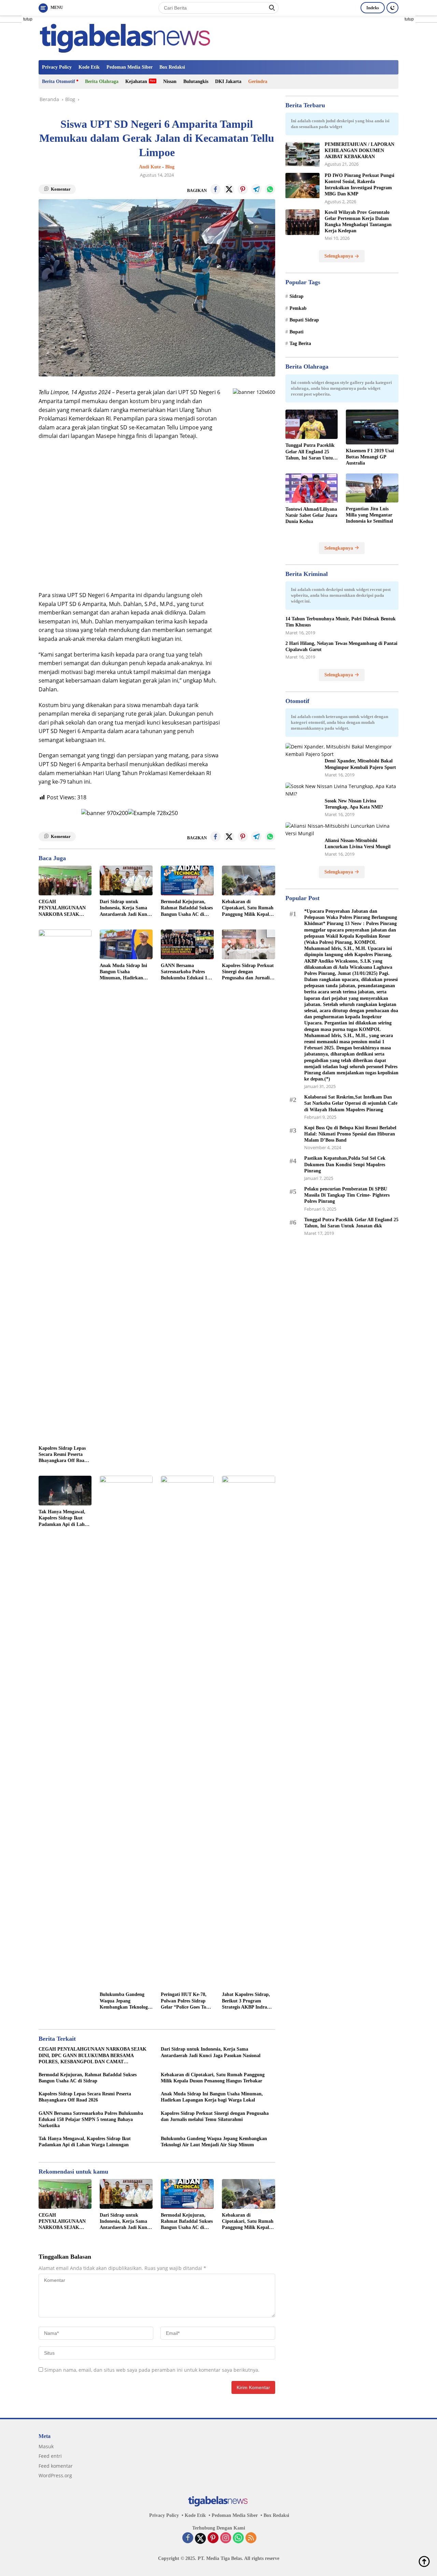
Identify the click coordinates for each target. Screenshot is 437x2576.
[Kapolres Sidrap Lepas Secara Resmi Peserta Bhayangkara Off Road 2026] (65, 1186)
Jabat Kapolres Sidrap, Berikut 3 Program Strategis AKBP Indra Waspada (246, 2001)
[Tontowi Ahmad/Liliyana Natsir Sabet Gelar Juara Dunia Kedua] (312, 488)
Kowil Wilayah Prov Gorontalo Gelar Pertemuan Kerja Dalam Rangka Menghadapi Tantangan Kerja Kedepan (358, 222)
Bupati (297, 332)
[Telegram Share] (256, 189)
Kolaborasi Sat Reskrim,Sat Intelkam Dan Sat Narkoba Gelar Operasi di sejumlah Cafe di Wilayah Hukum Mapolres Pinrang (351, 1103)
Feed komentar (56, 2466)
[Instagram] (226, 2538)
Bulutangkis (196, 81)
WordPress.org (55, 2475)
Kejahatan (136, 81)
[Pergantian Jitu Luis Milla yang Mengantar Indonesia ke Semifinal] (372, 488)
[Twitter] (200, 2538)
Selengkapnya (339, 256)
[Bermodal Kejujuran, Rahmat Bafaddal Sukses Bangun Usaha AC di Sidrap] (187, 880)
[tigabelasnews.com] (127, 37)
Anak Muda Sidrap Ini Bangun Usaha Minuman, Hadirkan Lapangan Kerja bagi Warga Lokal (123, 972)
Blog (170, 167)
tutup (28, 19)
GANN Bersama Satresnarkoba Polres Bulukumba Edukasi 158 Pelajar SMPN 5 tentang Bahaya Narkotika (186, 972)
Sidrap (297, 297)
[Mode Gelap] (392, 8)
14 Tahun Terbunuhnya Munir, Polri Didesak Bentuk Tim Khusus (341, 622)
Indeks (373, 8)
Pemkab (298, 308)
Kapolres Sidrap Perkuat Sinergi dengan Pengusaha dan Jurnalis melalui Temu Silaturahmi (248, 972)
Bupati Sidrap (304, 320)
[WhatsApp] (238, 2538)
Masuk (46, 2446)
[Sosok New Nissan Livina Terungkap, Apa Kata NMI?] (342, 790)
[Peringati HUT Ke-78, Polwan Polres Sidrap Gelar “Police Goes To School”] (187, 1732)
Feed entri (50, 2456)
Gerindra (258, 81)
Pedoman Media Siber (130, 67)
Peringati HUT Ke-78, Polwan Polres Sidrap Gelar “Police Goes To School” (184, 2001)
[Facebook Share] (215, 189)
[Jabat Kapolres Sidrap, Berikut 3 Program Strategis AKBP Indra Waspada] (248, 1732)
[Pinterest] (213, 2538)
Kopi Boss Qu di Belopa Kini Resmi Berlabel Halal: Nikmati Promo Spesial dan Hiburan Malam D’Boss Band (350, 1134)
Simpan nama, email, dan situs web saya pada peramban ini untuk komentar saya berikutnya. (152, 2370)
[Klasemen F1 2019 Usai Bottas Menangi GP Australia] (372, 427)
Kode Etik (89, 67)
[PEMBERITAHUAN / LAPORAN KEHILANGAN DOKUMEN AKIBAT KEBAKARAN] (302, 155)
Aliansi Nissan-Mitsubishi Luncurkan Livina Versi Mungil (358, 844)
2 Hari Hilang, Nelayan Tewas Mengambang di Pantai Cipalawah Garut (341, 646)
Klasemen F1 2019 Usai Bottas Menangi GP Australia (370, 457)
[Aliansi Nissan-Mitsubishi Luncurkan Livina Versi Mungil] (342, 830)
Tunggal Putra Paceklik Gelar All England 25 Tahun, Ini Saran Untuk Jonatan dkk (311, 452)
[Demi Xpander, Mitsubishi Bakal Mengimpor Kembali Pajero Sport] (342, 751)
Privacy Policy (57, 67)
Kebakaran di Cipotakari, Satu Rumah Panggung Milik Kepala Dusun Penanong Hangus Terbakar (248, 908)
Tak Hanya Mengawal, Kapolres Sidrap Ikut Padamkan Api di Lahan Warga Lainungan (64, 1518)
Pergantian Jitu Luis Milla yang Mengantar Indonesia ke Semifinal (369, 515)
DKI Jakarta (228, 81)
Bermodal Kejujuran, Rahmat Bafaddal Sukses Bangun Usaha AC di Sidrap (187, 908)
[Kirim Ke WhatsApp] (270, 189)
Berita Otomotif (59, 81)
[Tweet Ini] (229, 189)
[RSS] (251, 2538)
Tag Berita (300, 344)
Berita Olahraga (102, 81)
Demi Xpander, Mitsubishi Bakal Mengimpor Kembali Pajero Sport (360, 764)
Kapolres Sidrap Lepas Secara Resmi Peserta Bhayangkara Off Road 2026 (63, 1455)
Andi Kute (150, 167)
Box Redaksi (172, 67)
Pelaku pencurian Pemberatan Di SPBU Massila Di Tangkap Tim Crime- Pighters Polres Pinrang (347, 1195)
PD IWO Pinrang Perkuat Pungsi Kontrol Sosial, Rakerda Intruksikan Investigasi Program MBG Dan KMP (360, 185)
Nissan (170, 81)
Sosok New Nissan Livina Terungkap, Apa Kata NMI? (354, 804)
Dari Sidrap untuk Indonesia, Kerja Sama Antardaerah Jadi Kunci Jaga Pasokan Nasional (125, 908)
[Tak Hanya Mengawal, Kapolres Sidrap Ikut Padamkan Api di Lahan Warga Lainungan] (65, 1491)
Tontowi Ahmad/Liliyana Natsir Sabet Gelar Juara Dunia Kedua (311, 515)
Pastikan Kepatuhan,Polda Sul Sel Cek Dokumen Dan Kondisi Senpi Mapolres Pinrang (345, 1164)
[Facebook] (188, 2538)
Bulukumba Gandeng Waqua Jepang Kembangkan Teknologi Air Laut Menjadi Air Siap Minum (124, 2001)
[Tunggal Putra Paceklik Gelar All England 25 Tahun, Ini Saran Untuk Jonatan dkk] (312, 424)
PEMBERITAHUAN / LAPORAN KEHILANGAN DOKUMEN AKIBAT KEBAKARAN (360, 151)
